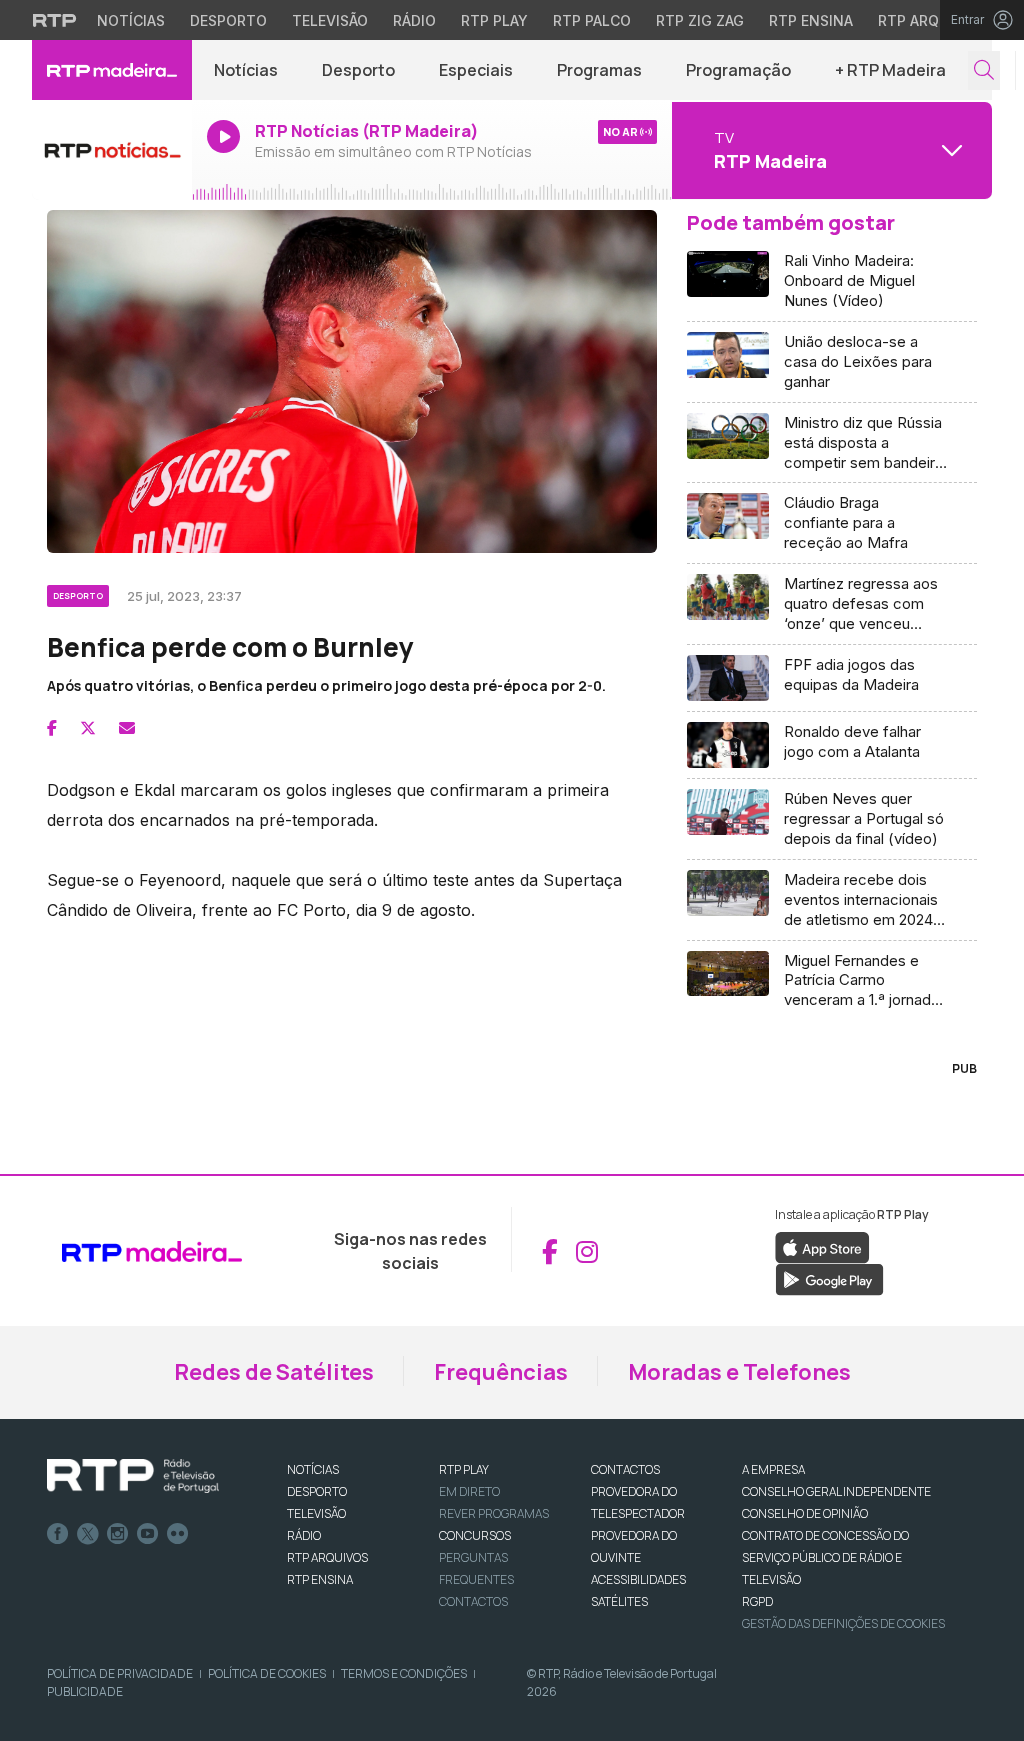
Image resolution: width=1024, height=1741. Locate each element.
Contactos (473, 1601)
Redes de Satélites (274, 1372)
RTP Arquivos (930, 20)
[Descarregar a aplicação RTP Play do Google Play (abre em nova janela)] (829, 1279)
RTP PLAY (464, 1469)
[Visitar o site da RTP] (55, 20)
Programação (738, 70)
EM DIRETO (469, 1491)
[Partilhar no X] (88, 728)
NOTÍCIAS (313, 1469)
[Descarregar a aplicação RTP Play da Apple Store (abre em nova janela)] (822, 1247)
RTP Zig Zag (700, 20)
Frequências (501, 1372)
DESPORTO (317, 1491)
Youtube (148, 1534)
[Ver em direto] (112, 150)
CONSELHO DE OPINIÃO (805, 1513)
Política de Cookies (267, 1673)
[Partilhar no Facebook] (52, 728)
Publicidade (85, 1691)
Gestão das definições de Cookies (843, 1623)
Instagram (118, 1534)
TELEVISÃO (316, 1513)
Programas (599, 70)
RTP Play (494, 20)
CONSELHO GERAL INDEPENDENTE (836, 1491)
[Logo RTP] (133, 1476)
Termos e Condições (404, 1673)
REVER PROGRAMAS (494, 1513)
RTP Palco (592, 20)
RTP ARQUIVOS (327, 1557)
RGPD (757, 1601)
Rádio (414, 20)
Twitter (88, 1534)
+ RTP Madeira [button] (890, 70)
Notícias (131, 20)
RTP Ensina (811, 20)
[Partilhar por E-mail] (127, 728)
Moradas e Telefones (739, 1372)
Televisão (330, 20)
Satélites (619, 1601)
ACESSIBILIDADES (638, 1579)
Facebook (58, 1534)
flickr (178, 1534)
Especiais (476, 70)
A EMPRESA (773, 1469)
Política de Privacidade (120, 1673)
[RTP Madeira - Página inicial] (112, 70)
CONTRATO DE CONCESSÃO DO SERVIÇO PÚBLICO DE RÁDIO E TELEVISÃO (825, 1557)
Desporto (228, 20)
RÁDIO (304, 1535)
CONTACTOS (625, 1469)
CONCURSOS (475, 1535)
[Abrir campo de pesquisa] (984, 70)
